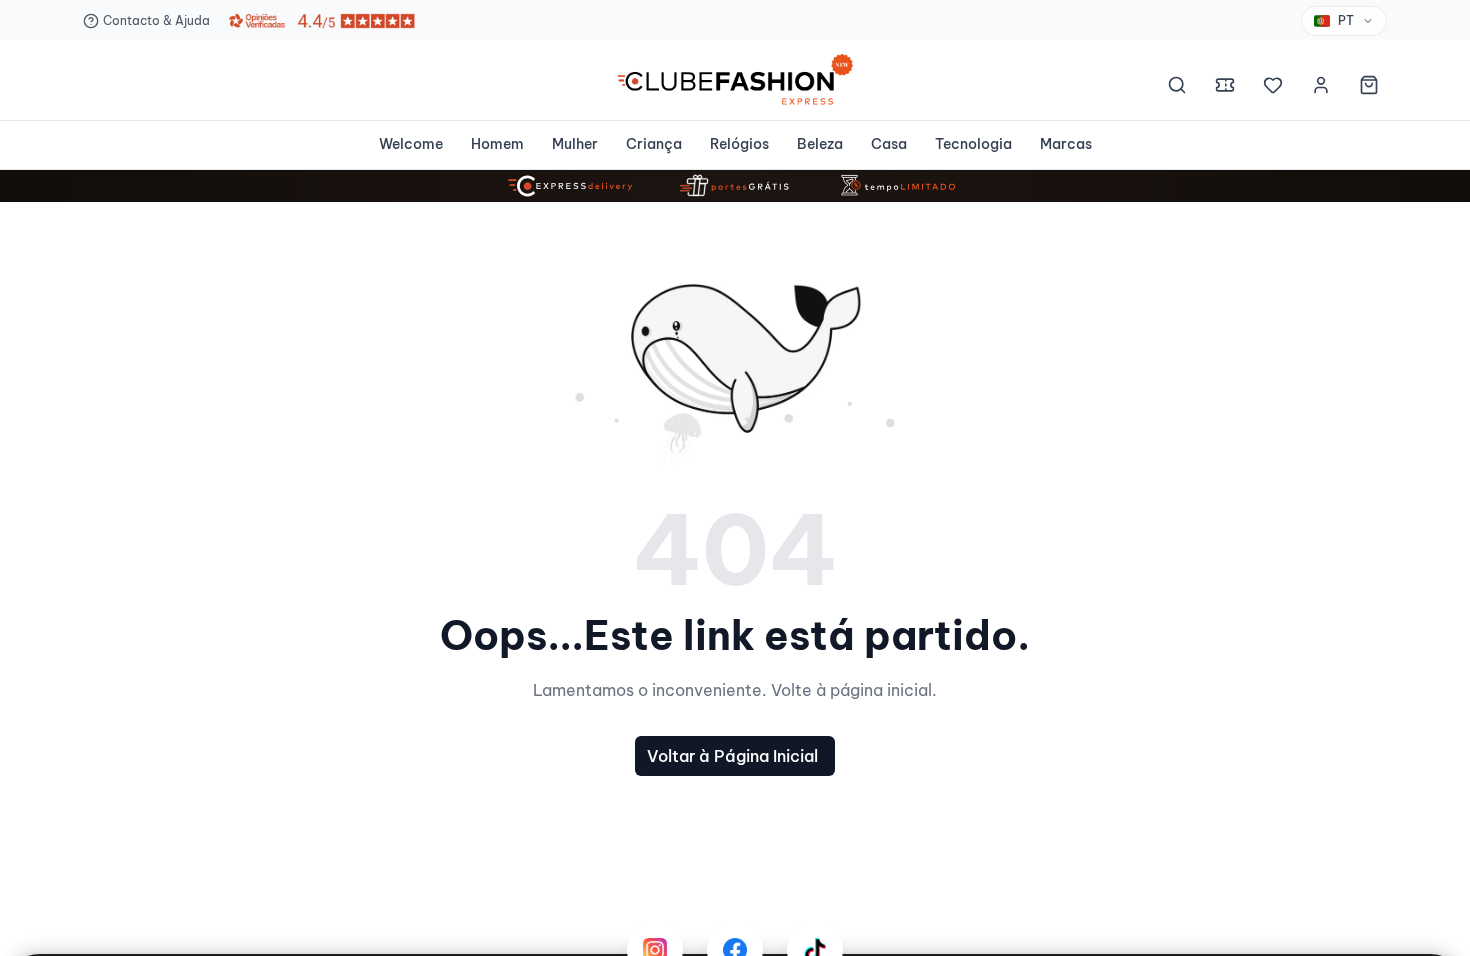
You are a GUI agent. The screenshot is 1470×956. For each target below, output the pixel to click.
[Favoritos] (1273, 88)
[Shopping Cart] (1369, 88)
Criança (654, 144)
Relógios (739, 144)
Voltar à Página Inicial (732, 756)
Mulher (575, 144)
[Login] (1321, 88)
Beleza (820, 144)
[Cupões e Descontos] (1225, 88)
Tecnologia (973, 144)
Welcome (411, 144)
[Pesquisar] (1177, 88)
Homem (497, 144)
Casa (889, 144)
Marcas (1066, 144)
